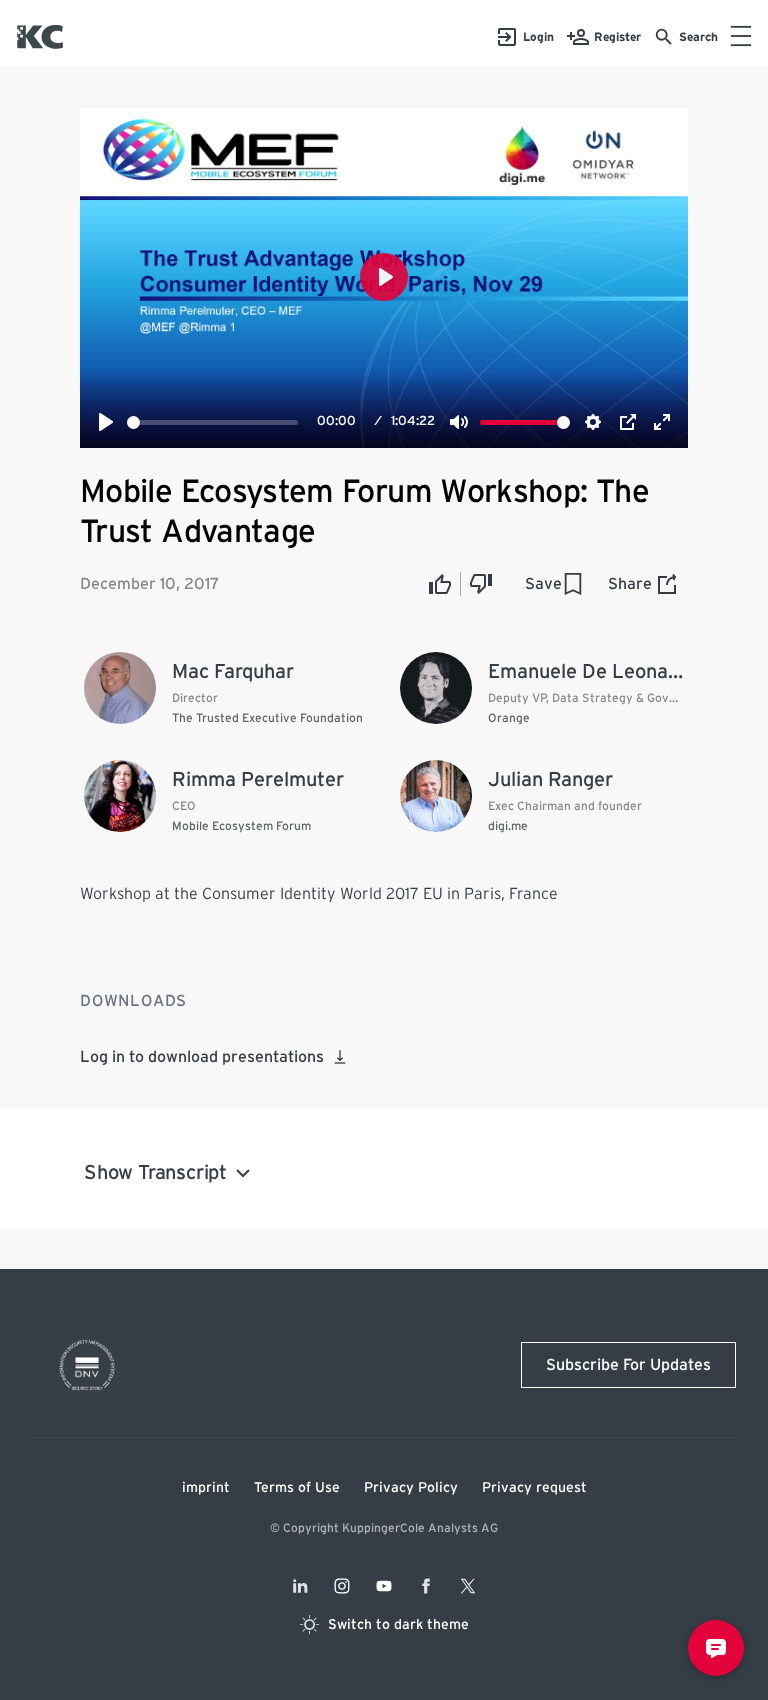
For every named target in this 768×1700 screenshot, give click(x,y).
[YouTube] (384, 1586)
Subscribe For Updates (628, 1365)
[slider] (212, 422)
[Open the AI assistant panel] (716, 1648)
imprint (206, 1488)
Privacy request (534, 1488)
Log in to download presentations (202, 1057)
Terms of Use (297, 1488)
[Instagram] (342, 1586)
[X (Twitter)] (468, 1586)
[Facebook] (426, 1586)
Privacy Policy (411, 1488)
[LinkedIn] (300, 1586)
